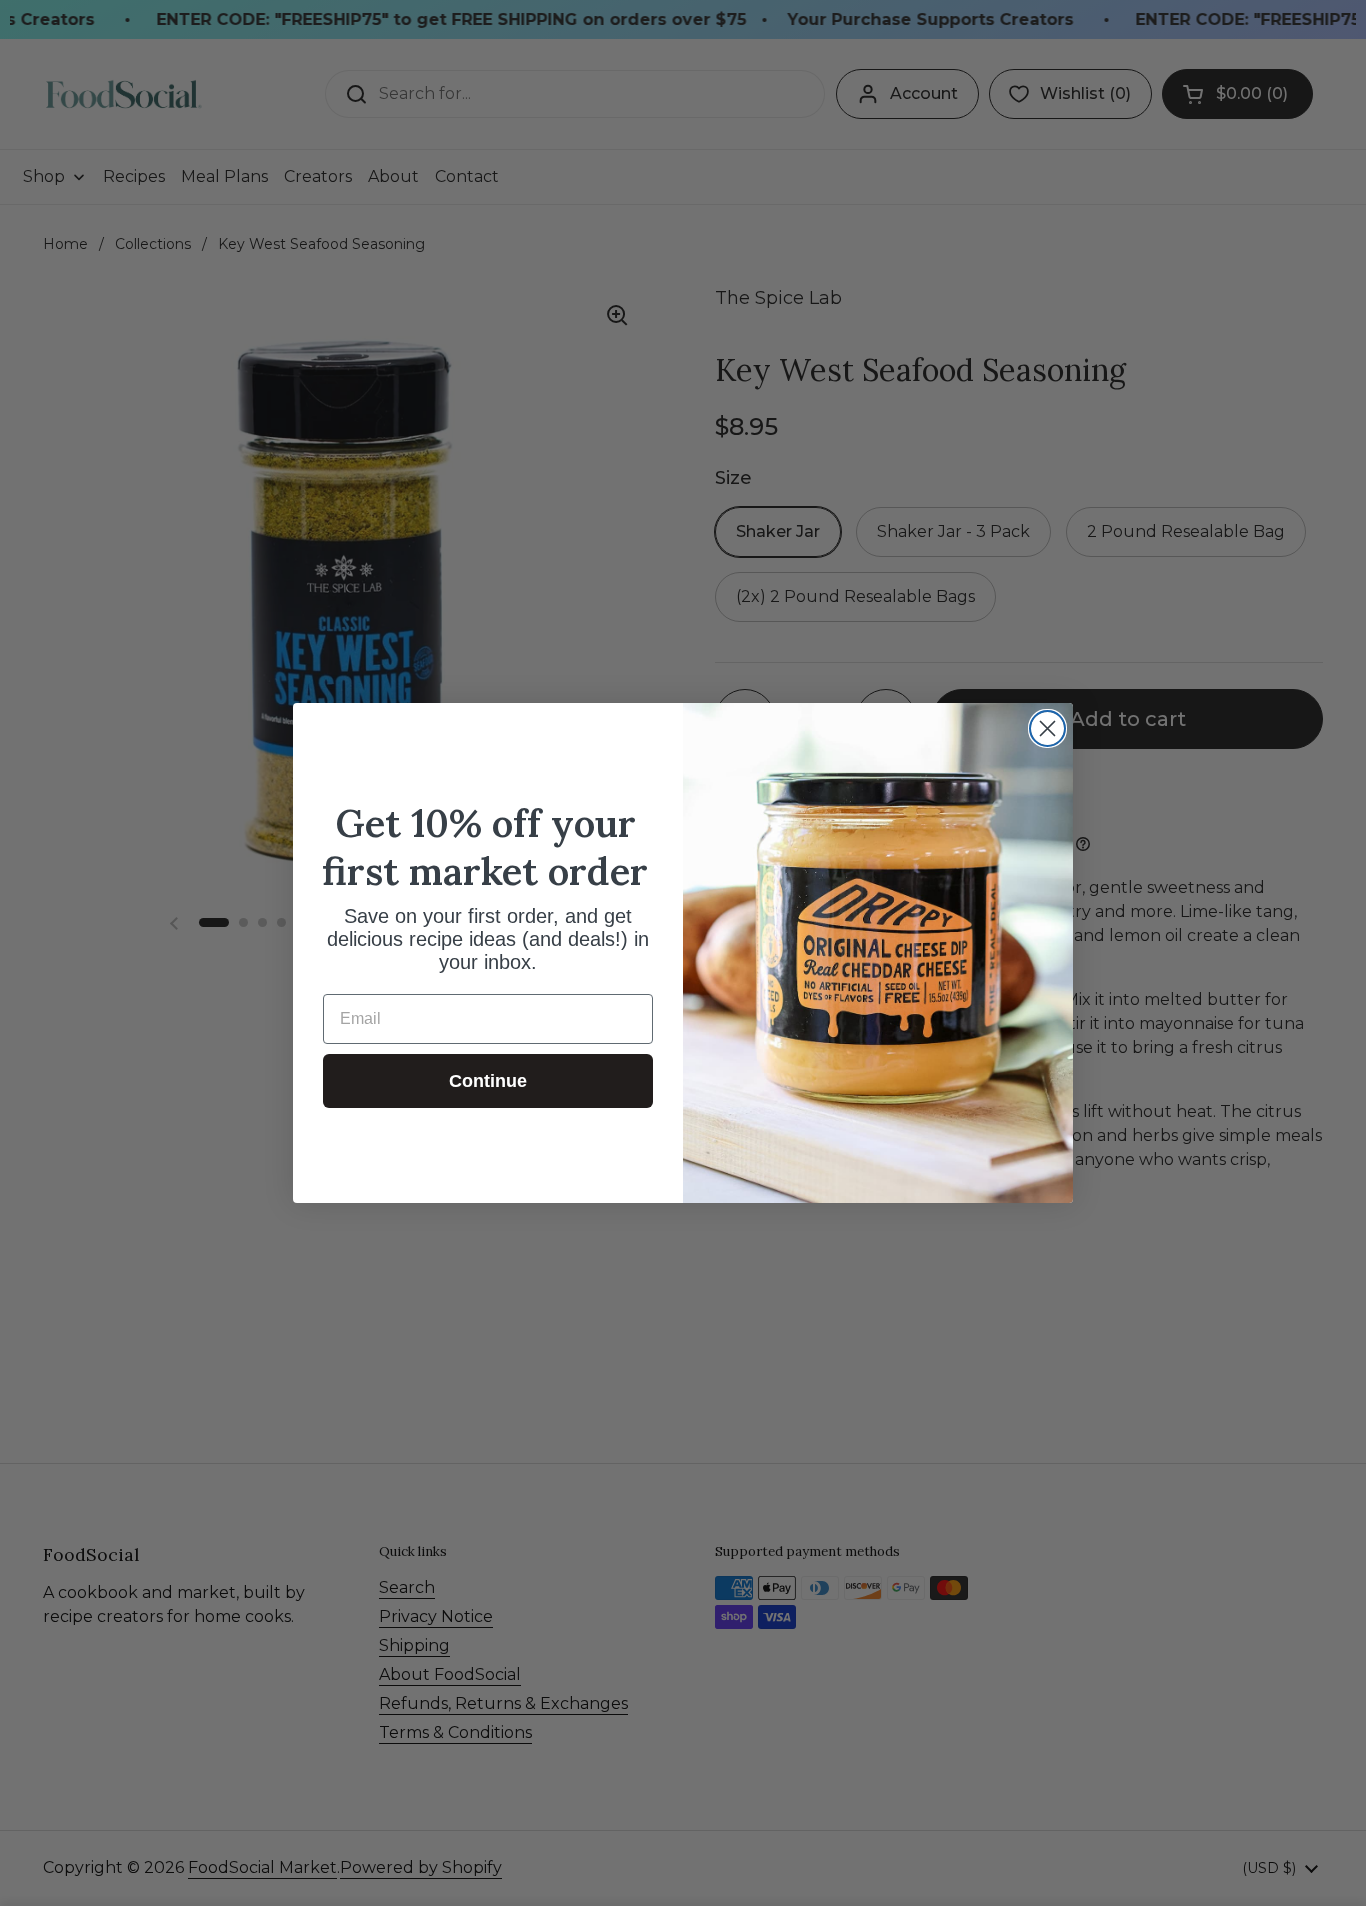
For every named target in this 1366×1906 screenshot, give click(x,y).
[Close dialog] (1047, 728)
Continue (488, 1081)
